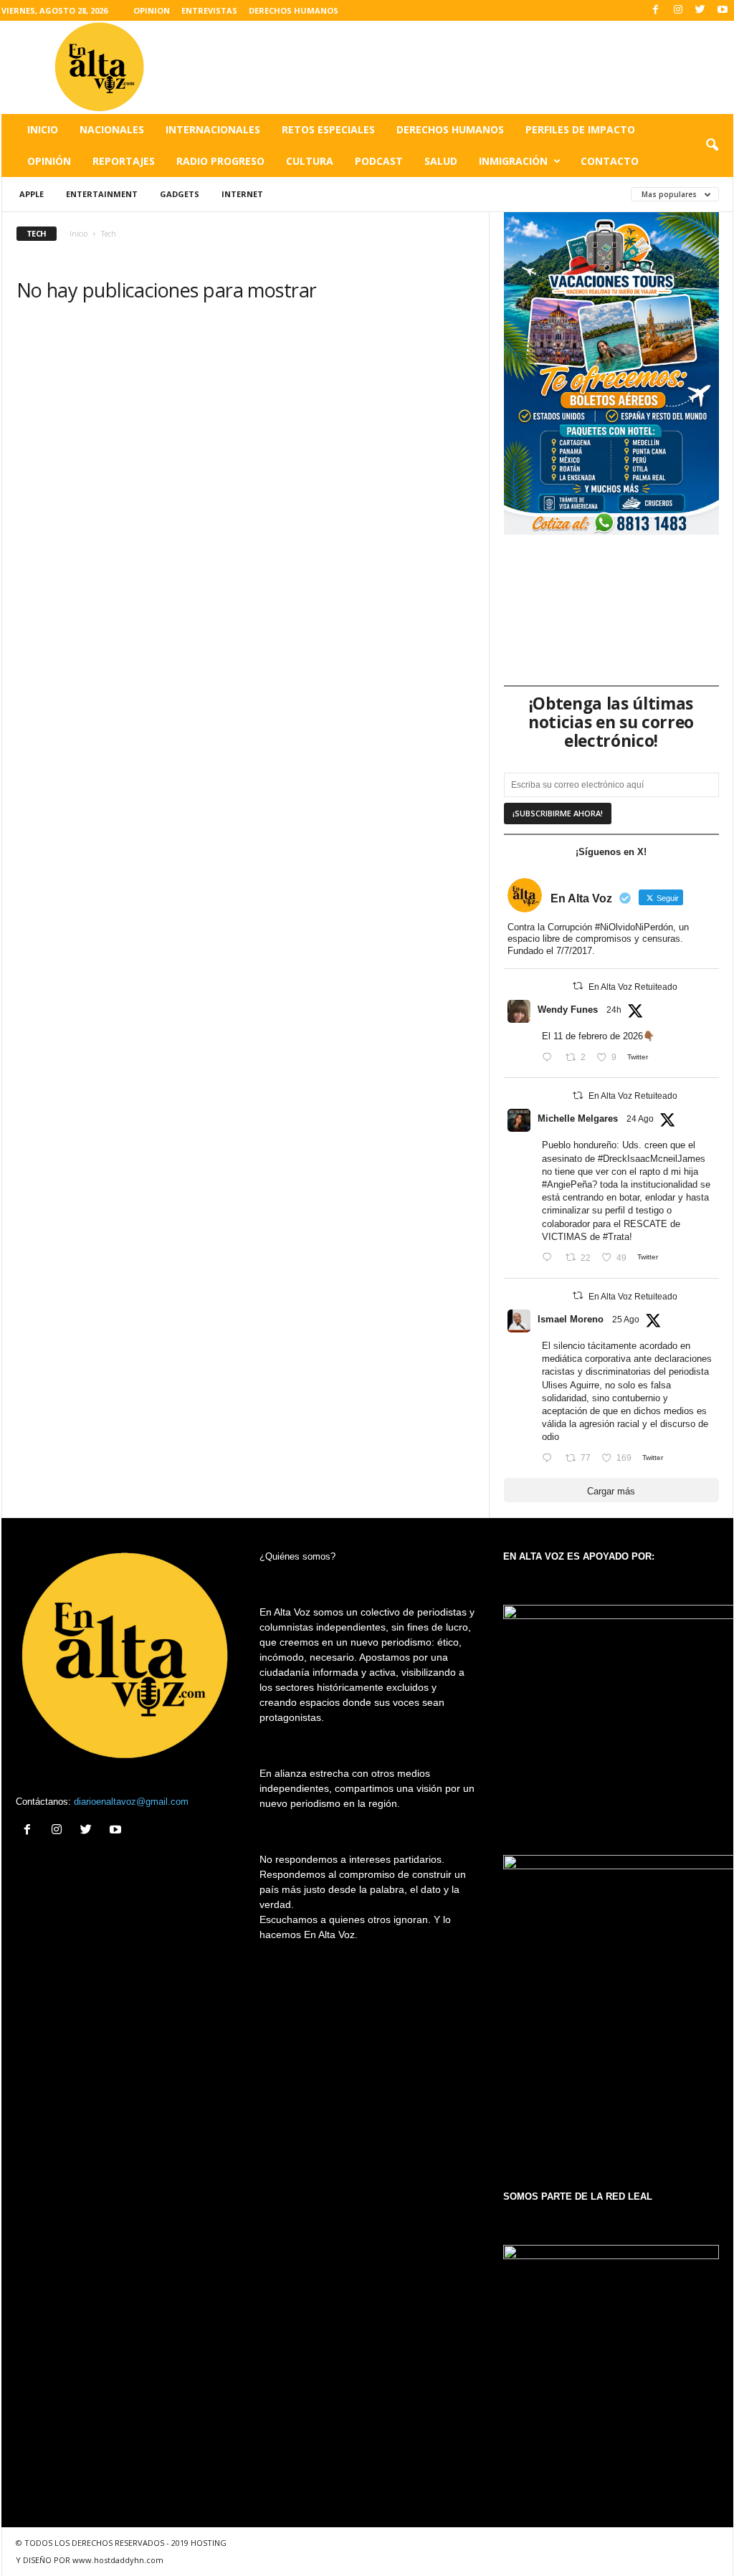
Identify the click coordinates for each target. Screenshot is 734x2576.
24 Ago (640, 1119)
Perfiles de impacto (580, 129)
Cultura (310, 161)
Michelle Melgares (578, 1118)
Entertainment (102, 194)
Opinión (49, 161)
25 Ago (626, 1320)
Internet (242, 194)
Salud (441, 161)
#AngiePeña (567, 1184)
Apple (32, 194)
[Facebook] (656, 10)
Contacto (610, 161)
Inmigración (513, 161)
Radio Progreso (220, 161)
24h (614, 1010)
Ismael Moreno (571, 1319)
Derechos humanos (450, 129)
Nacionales (112, 129)
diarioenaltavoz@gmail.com (131, 1802)
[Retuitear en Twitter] (578, 986)
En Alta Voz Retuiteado (633, 987)
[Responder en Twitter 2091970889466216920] (550, 1258)
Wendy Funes (568, 1010)
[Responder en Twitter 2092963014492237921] (550, 1058)
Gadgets (180, 194)
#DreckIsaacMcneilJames (652, 1159)
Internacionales (213, 129)
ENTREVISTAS (209, 10)
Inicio (43, 129)
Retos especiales (328, 129)
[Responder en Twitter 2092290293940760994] (550, 1458)
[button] (712, 146)
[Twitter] (700, 10)
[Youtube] (723, 10)
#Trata (616, 1237)
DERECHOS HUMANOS (294, 10)
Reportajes (124, 161)
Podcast (379, 161)
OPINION (152, 10)
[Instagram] (678, 10)
